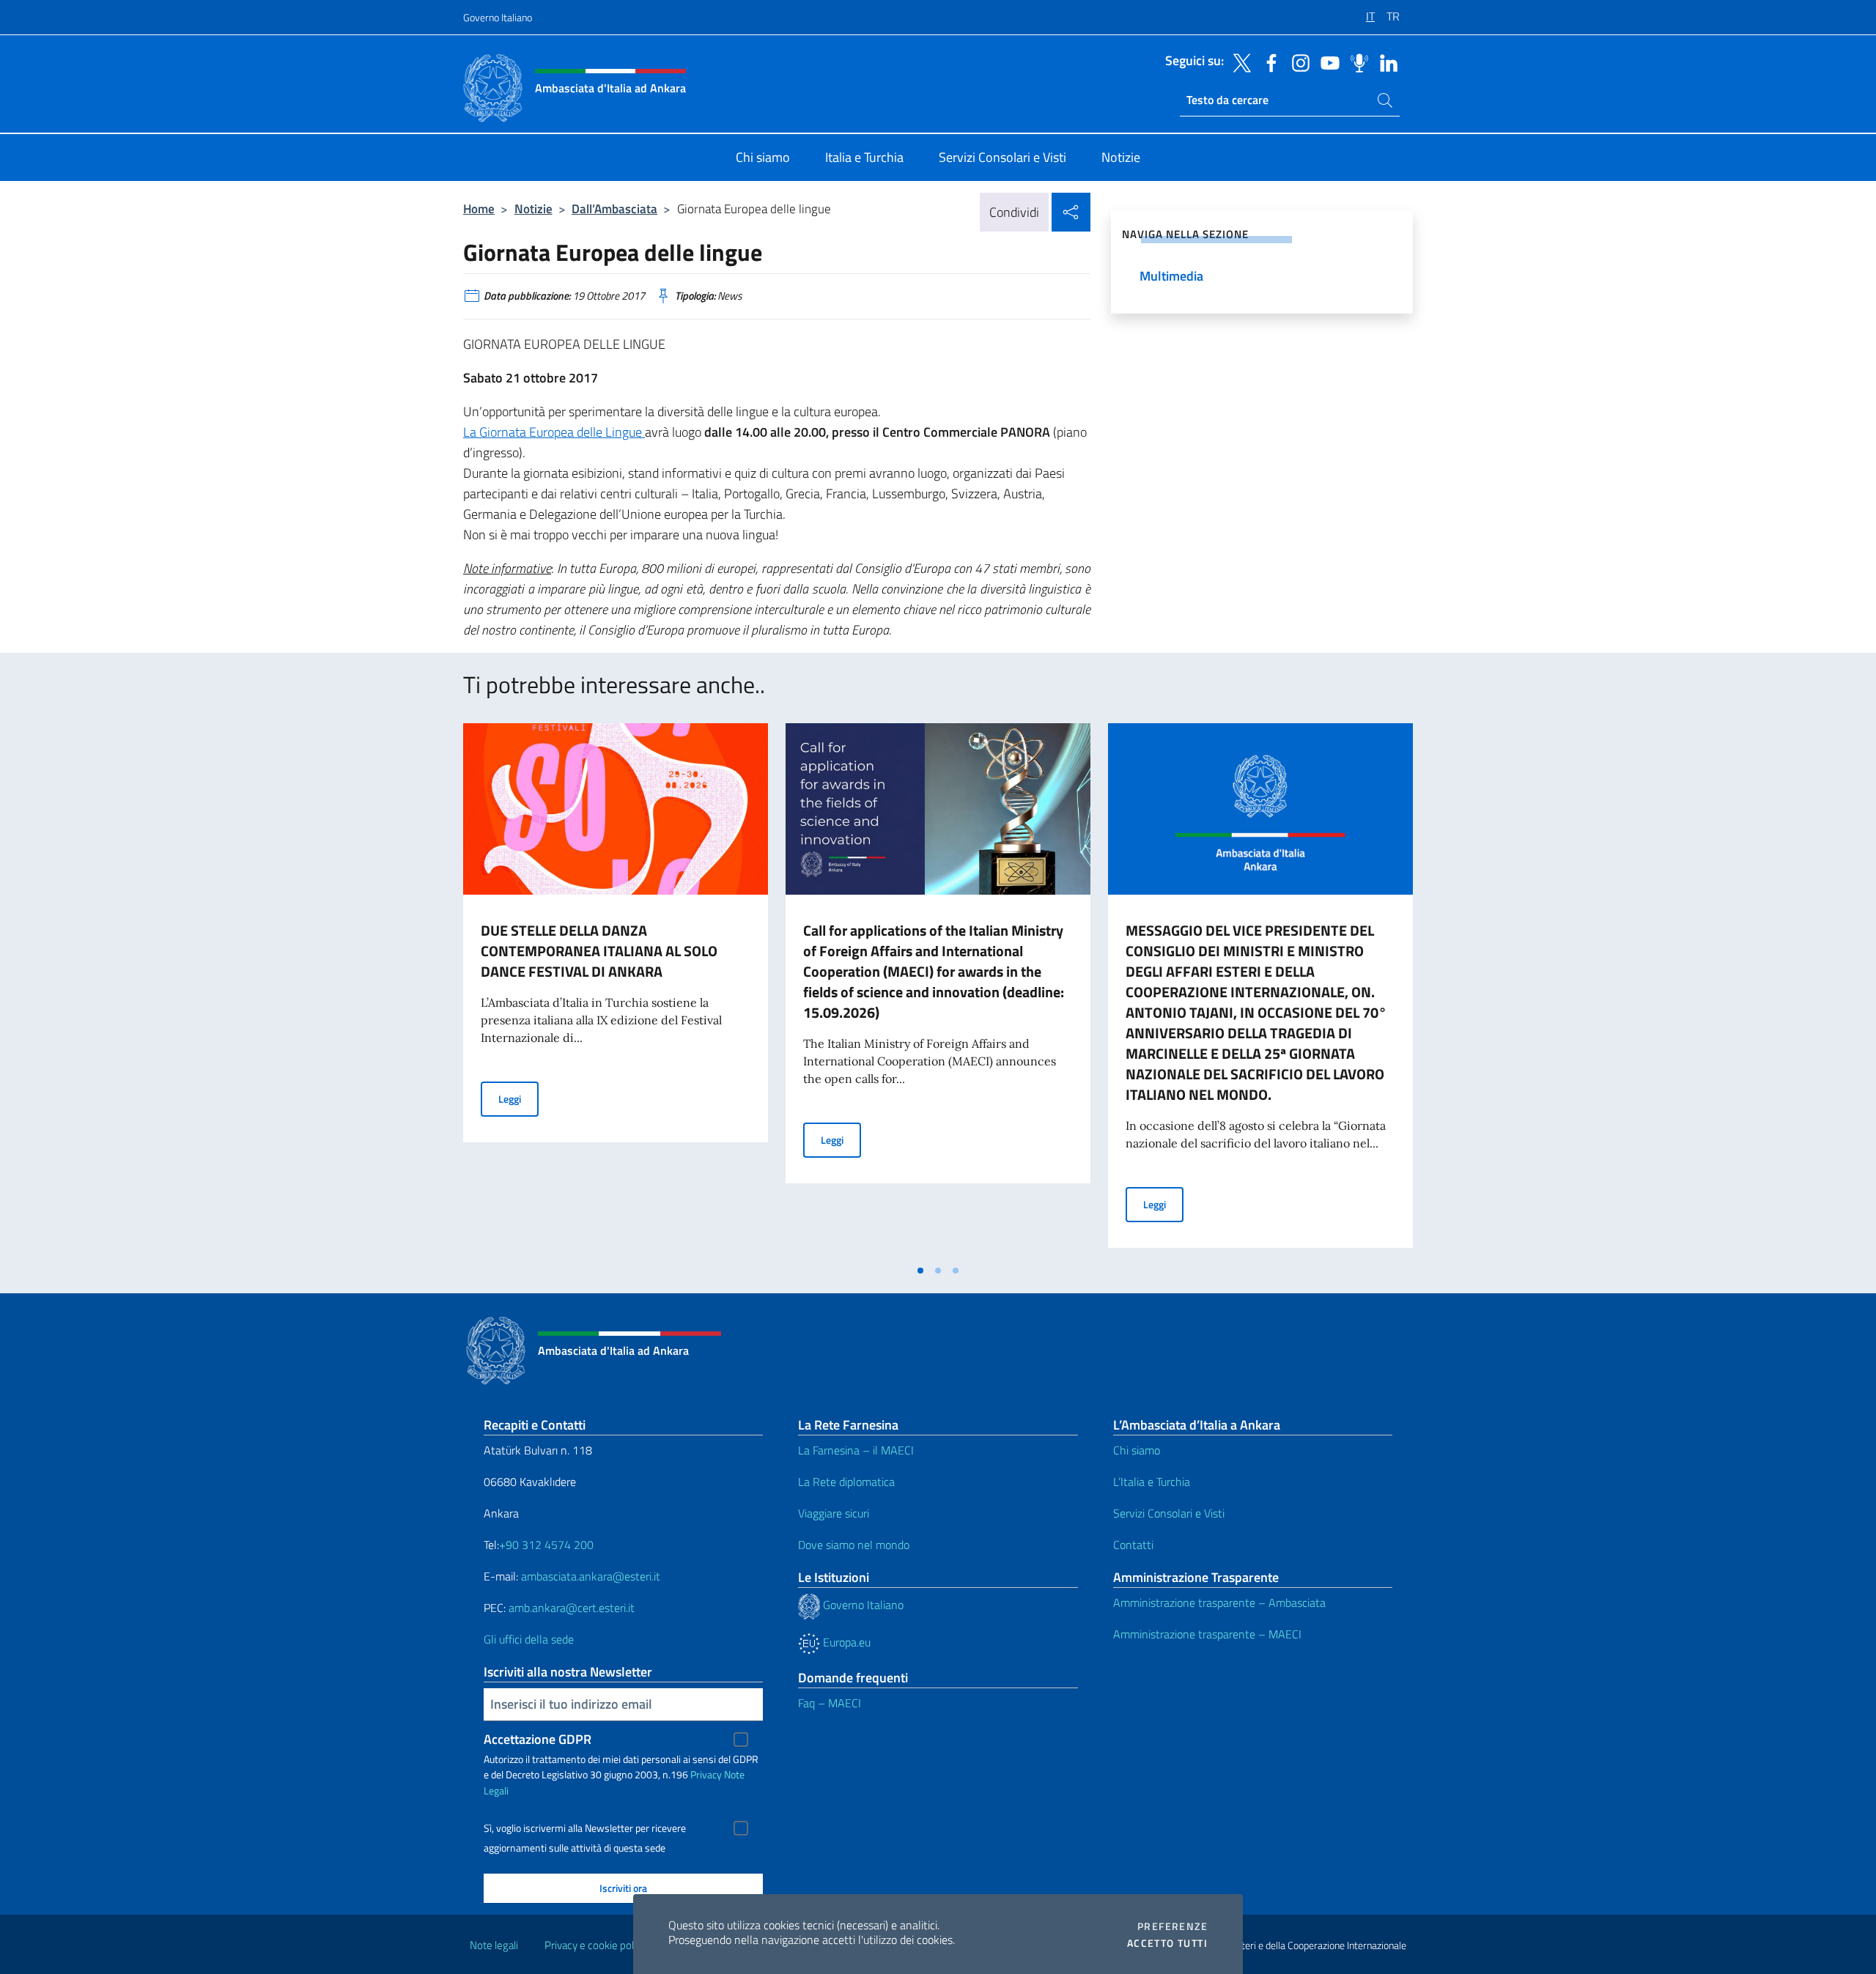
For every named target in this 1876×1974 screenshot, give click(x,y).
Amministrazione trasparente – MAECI (1207, 1634)
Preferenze (1172, 1926)
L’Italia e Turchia (1152, 1482)
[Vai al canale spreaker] (1356, 62)
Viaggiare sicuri (834, 1513)
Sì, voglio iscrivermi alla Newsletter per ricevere (585, 1828)
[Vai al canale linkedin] (1385, 62)
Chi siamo (1137, 1450)
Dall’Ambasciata (614, 208)
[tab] (920, 1271)
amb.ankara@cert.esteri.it (572, 1608)
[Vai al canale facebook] (1268, 62)
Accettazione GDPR (538, 1739)
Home (479, 208)
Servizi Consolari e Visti (1169, 1513)
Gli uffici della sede (529, 1639)
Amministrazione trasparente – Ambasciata (1219, 1603)
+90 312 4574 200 (546, 1545)
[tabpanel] (616, 990)
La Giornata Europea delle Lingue (554, 432)
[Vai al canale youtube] (1326, 62)
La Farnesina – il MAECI (856, 1450)
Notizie (533, 208)
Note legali (494, 1945)
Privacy (706, 1774)
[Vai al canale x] (1238, 62)
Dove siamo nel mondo (854, 1545)
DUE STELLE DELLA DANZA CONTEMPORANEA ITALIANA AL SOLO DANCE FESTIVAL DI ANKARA (599, 951)
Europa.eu (845, 1642)
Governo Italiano (498, 17)
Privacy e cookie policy (595, 1945)
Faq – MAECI (830, 1703)
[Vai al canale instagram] (1297, 62)
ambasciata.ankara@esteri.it (591, 1576)
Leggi (518, 1098)
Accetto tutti (1167, 1943)
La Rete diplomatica (846, 1482)
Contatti (1133, 1545)
